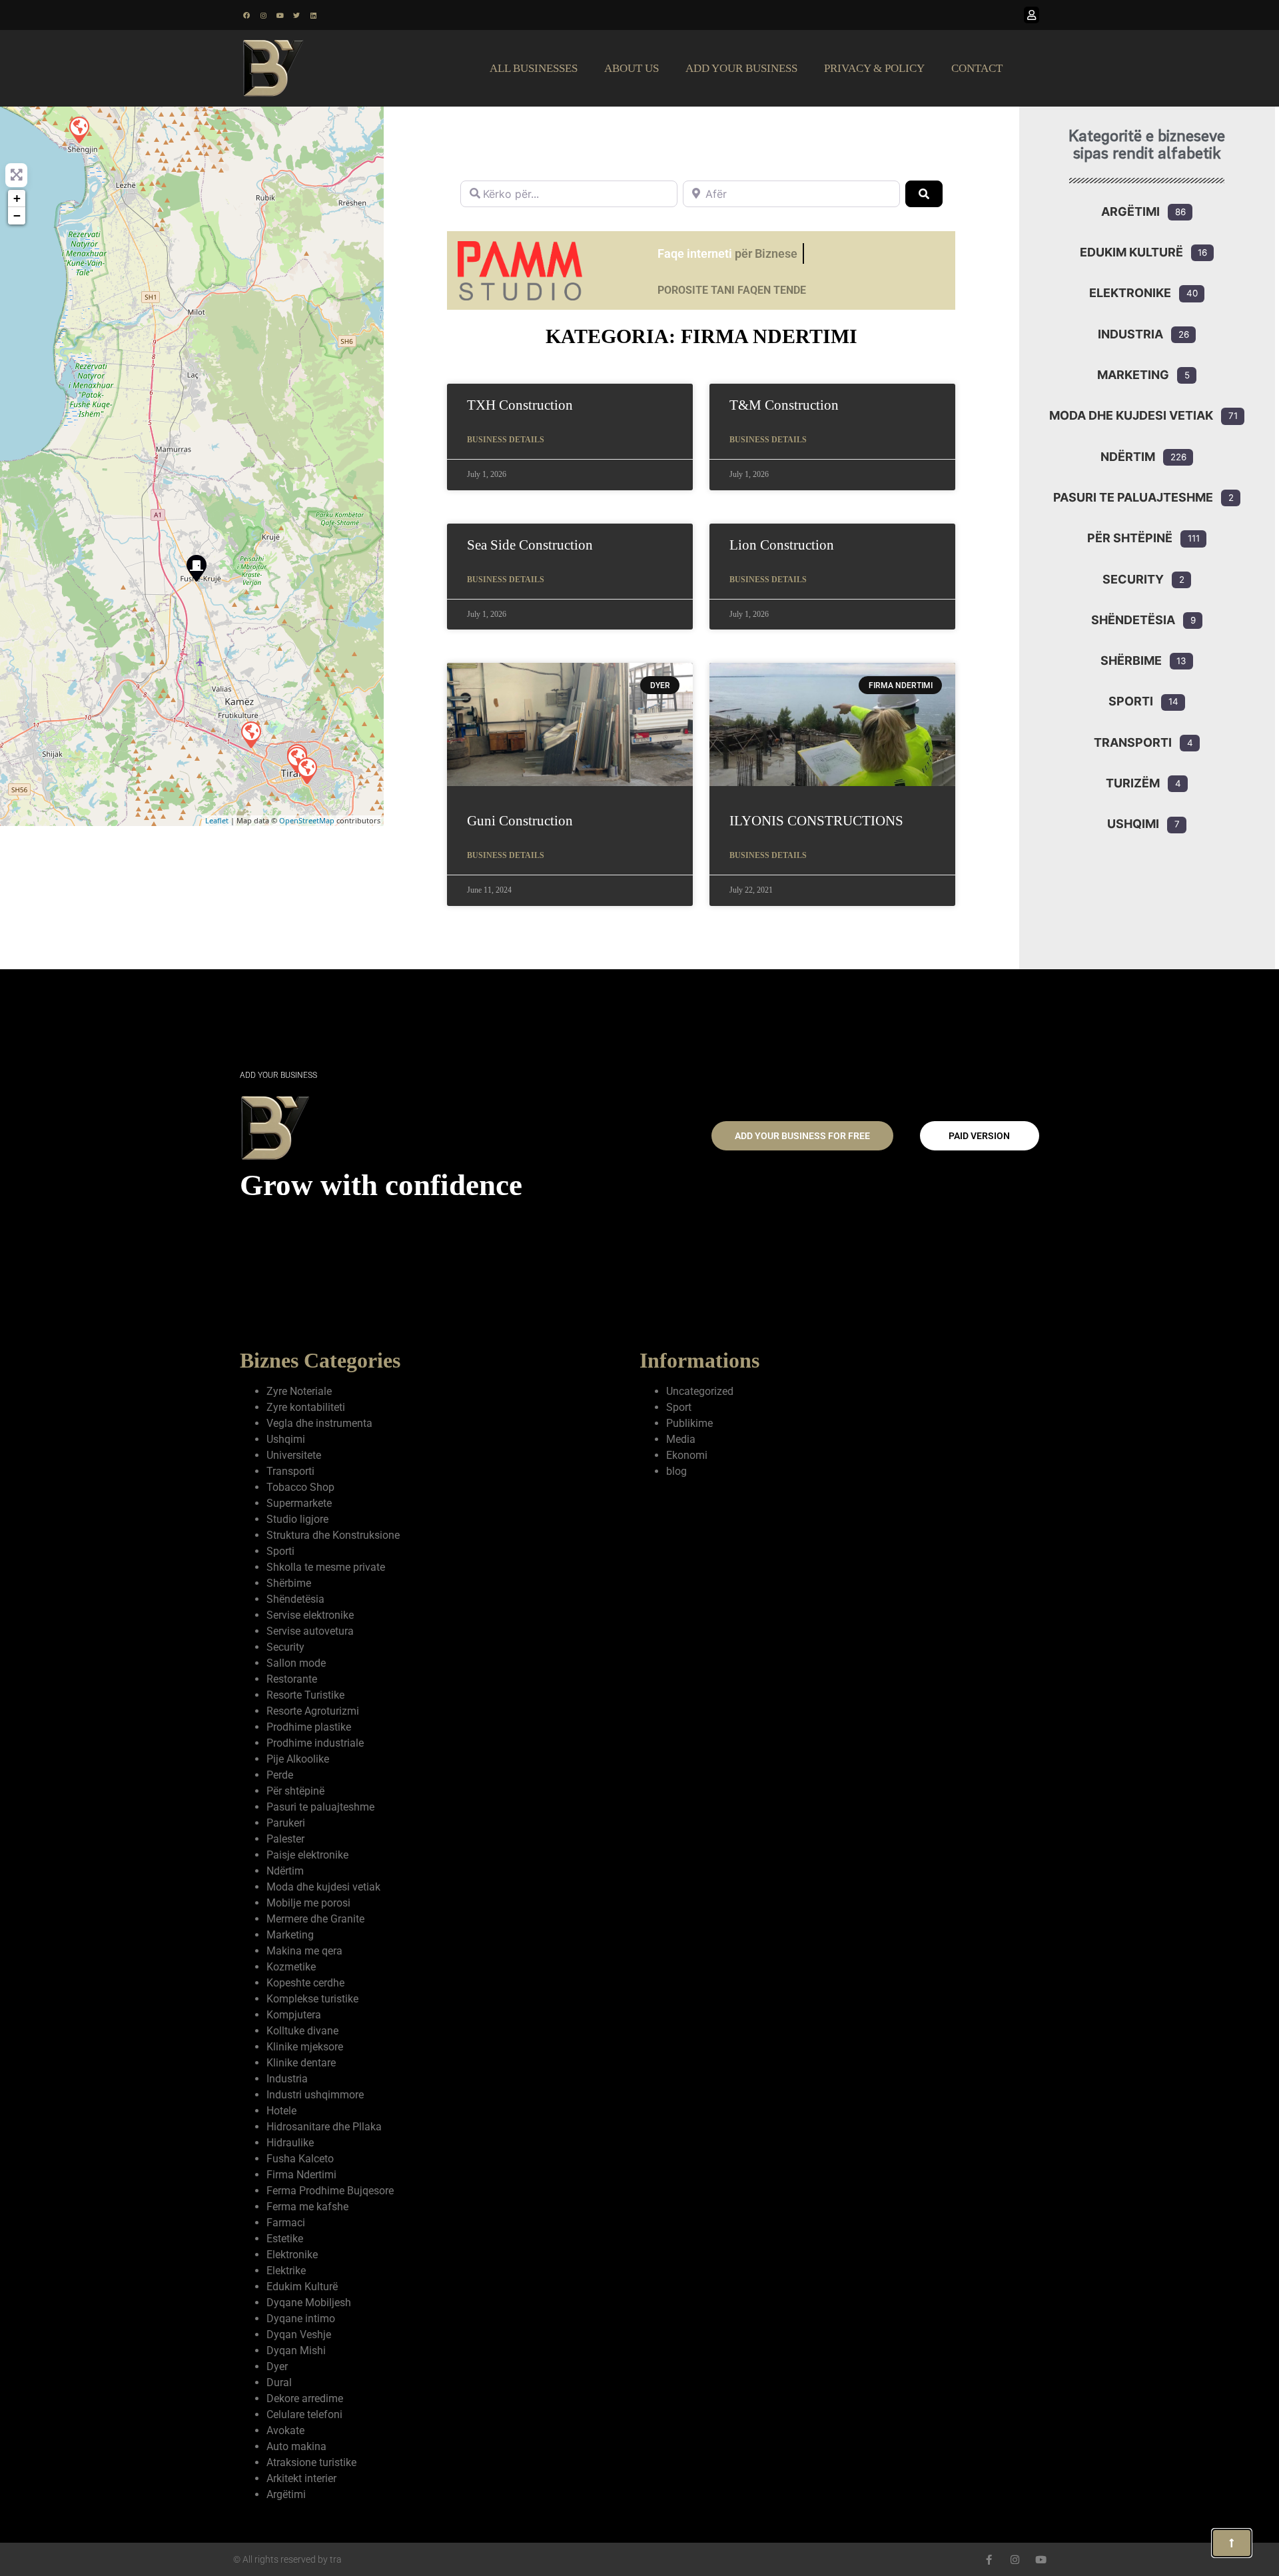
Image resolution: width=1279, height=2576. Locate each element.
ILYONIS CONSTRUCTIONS (816, 821)
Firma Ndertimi (301, 2175)
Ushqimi (1133, 824)
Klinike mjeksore (305, 2047)
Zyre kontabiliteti (306, 1407)
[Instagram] (263, 15)
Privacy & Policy (874, 68)
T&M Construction (784, 405)
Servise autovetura (310, 1631)
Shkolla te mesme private (326, 1567)
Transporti (1133, 742)
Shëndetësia (1133, 620)
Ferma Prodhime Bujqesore (330, 2191)
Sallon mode (296, 1663)
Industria (1130, 334)
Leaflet (217, 820)
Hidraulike (290, 2143)
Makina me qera (304, 1951)
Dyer (277, 2366)
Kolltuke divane (302, 2031)
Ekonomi (687, 1455)
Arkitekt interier (301, 2478)
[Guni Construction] (196, 568)
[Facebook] (246, 15)
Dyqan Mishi (296, 2351)
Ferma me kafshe (307, 2207)
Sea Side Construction (530, 545)
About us (632, 68)
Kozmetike (291, 1967)
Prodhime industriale (315, 1743)
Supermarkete (299, 1503)
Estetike (285, 2239)
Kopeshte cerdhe (305, 1983)
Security (1133, 579)
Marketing (1133, 375)
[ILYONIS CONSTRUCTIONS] (79, 129)
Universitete (294, 1455)
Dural (279, 2382)
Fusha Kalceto (300, 2159)
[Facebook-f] (989, 2560)
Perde (280, 1775)
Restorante (292, 1679)
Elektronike (1130, 293)
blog (676, 1471)
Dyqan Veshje (299, 2335)
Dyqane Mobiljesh (309, 2303)
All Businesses (534, 68)
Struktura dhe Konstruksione (333, 1535)
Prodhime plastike (309, 1727)
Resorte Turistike (305, 1695)
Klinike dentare (301, 2063)
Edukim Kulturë (1131, 252)
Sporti (1131, 701)
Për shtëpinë (1130, 538)
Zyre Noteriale (299, 1391)
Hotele (281, 2111)
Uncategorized (700, 1391)
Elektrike (286, 2271)
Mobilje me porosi (308, 1903)
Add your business (741, 68)
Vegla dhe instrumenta (319, 1423)
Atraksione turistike (311, 2462)
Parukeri (286, 1823)
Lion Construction (782, 545)
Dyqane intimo (301, 2319)
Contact (977, 68)
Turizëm (1133, 783)
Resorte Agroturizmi (313, 1711)
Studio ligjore (297, 1519)
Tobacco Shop (300, 1487)
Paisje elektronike (307, 1855)
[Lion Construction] (306, 770)
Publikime (689, 1423)
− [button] (17, 215)
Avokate (285, 2430)
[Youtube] (280, 15)
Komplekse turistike (312, 1999)
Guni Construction (520, 821)
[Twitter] (296, 15)
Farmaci (286, 2223)
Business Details (506, 440)
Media (681, 1439)
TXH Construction (520, 405)
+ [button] (17, 198)
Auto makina (296, 2446)
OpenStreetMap (307, 820)
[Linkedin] (313, 15)
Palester (285, 1839)
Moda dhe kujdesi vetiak (1131, 415)
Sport (679, 1407)
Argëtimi (1130, 212)
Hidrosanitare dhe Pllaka (324, 2127)
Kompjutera (294, 2015)
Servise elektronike (310, 1615)
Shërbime (1131, 660)
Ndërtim (1128, 457)
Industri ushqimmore (315, 2095)
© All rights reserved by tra (287, 2559)
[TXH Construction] (250, 734)
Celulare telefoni (304, 2414)
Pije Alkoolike (298, 1759)
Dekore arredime (305, 2398)
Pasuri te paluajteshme (1133, 497)
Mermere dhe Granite (315, 1919)
